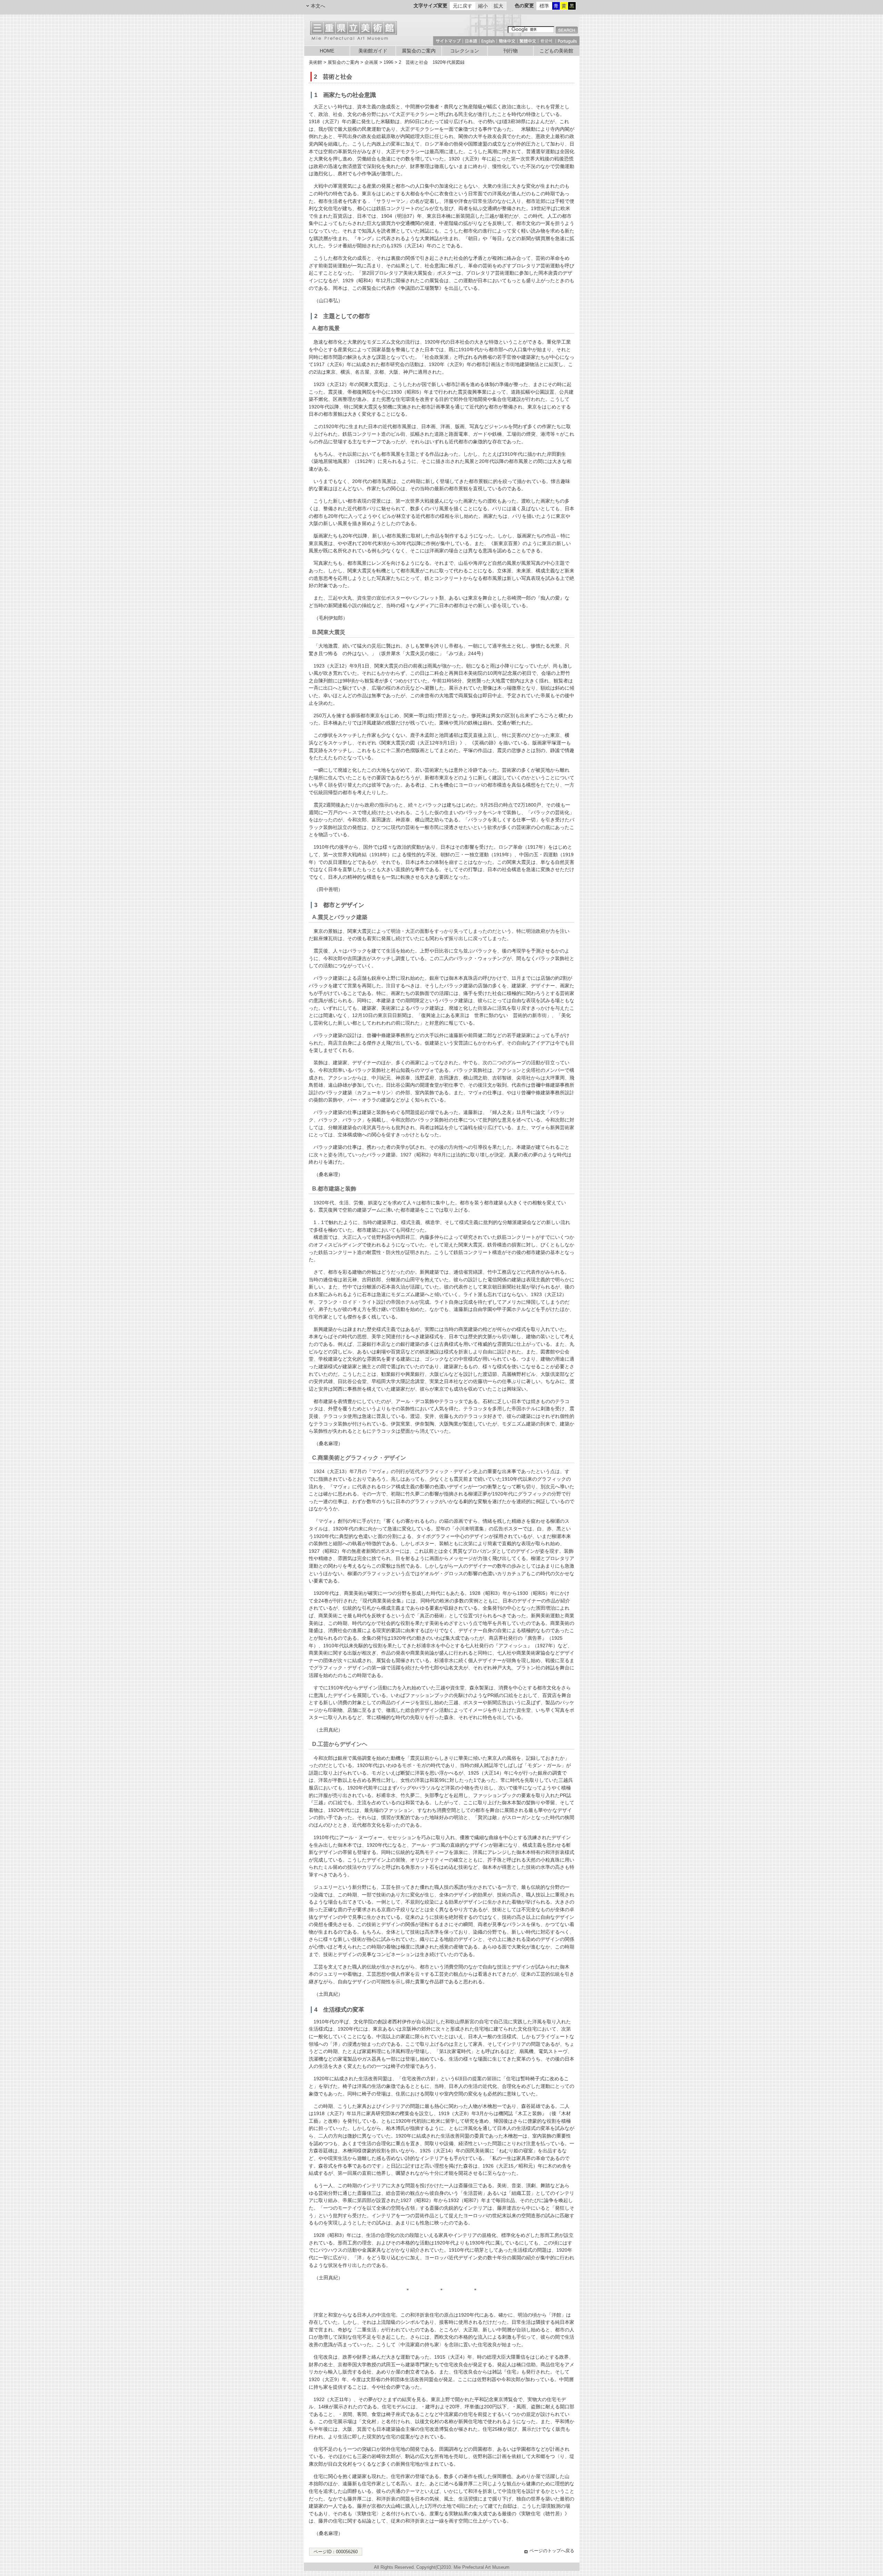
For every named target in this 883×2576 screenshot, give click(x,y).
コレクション (465, 51)
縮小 (483, 6)
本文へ (318, 6)
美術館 (315, 62)
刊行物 (510, 51)
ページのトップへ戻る (552, 2551)
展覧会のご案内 (419, 51)
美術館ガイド (373, 51)
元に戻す (463, 6)
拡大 (498, 6)
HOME (327, 51)
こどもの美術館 (556, 51)
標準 (544, 6)
